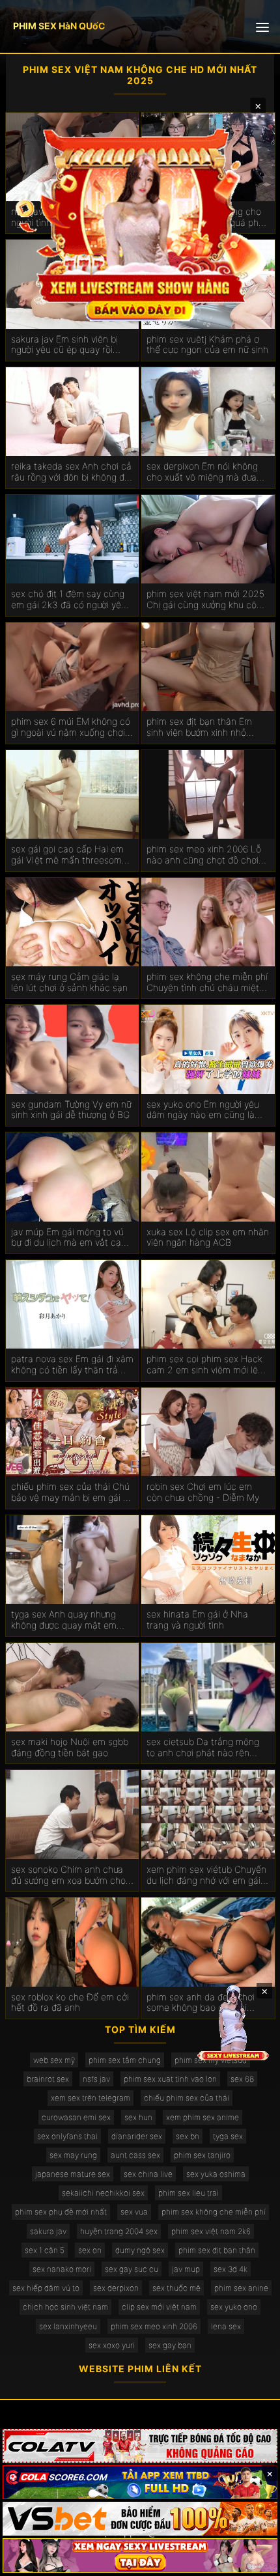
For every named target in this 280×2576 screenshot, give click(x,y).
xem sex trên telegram (91, 2098)
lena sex (226, 2326)
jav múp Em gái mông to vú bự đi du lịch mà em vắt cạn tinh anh (69, 1238)
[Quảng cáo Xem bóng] (140, 2446)
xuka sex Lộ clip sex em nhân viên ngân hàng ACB (208, 1238)
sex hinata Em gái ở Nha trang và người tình (197, 1620)
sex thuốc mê (176, 2288)
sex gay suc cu (132, 2269)
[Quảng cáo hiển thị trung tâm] (140, 224)
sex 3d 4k (231, 2269)
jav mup (186, 2269)
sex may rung (73, 2155)
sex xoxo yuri (112, 2345)
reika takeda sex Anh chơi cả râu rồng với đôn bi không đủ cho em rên (71, 472)
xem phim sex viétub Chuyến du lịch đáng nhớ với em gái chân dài (206, 1875)
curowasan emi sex (76, 2117)
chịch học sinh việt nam (65, 2307)
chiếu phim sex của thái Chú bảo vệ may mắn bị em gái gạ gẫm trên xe (72, 1492)
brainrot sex (48, 2079)
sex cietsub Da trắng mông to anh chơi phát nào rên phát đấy (203, 1748)
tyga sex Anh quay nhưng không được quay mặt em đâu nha (64, 1620)
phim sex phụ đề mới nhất (61, 2212)
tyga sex (228, 2136)
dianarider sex (137, 2136)
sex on (90, 2250)
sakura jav (48, 2231)
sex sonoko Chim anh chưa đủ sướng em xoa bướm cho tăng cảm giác (68, 1875)
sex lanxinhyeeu (68, 2326)
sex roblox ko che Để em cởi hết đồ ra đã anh (70, 2003)
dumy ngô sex (140, 2250)
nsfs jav (96, 2079)
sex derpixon (116, 2288)
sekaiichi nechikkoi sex (103, 2193)
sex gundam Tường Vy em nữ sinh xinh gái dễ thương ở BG (71, 1110)
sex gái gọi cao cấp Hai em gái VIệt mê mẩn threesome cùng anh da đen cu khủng (69, 855)
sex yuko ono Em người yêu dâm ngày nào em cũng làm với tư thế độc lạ (204, 1110)
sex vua (134, 2212)
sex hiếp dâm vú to (46, 2288)
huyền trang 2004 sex (119, 2231)
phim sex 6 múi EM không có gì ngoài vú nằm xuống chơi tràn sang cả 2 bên (71, 727)
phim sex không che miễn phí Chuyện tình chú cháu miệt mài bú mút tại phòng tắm (207, 983)
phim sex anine (241, 2288)
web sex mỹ (54, 2060)
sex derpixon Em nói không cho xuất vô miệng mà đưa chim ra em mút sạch (202, 472)
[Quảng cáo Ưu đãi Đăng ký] (140, 2482)
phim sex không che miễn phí (214, 2212)
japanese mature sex (73, 2174)
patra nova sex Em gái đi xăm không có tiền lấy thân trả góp (72, 1365)
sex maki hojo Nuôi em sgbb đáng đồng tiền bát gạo (70, 1747)
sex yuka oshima (216, 2174)
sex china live (148, 2174)
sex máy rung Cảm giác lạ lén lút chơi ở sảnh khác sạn (69, 982)
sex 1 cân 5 (45, 2250)
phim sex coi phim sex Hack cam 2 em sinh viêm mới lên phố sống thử (205, 1365)
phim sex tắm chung (125, 2060)
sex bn (188, 2136)
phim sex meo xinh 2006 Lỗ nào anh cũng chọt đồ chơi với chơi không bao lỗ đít (204, 855)
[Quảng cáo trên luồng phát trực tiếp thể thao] (140, 2555)
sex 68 (242, 2079)
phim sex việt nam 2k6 (211, 2231)
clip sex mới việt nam (159, 2307)
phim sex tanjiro (202, 2155)
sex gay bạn (170, 2345)
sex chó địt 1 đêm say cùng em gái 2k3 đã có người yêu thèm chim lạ (69, 600)
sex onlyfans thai (67, 2136)
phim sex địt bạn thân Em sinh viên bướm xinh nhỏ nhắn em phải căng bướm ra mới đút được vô (205, 727)
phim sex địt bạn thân (217, 2250)
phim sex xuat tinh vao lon (170, 2079)
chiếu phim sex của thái (187, 2098)
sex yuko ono (234, 2307)
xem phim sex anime (203, 2117)
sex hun (138, 2117)
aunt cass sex (135, 2155)
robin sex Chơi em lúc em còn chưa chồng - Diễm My (203, 1492)
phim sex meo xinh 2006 (154, 2326)
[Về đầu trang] (251, 2560)
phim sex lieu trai (189, 2193)
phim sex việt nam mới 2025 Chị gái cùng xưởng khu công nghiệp (207, 600)
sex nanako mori (62, 2269)
